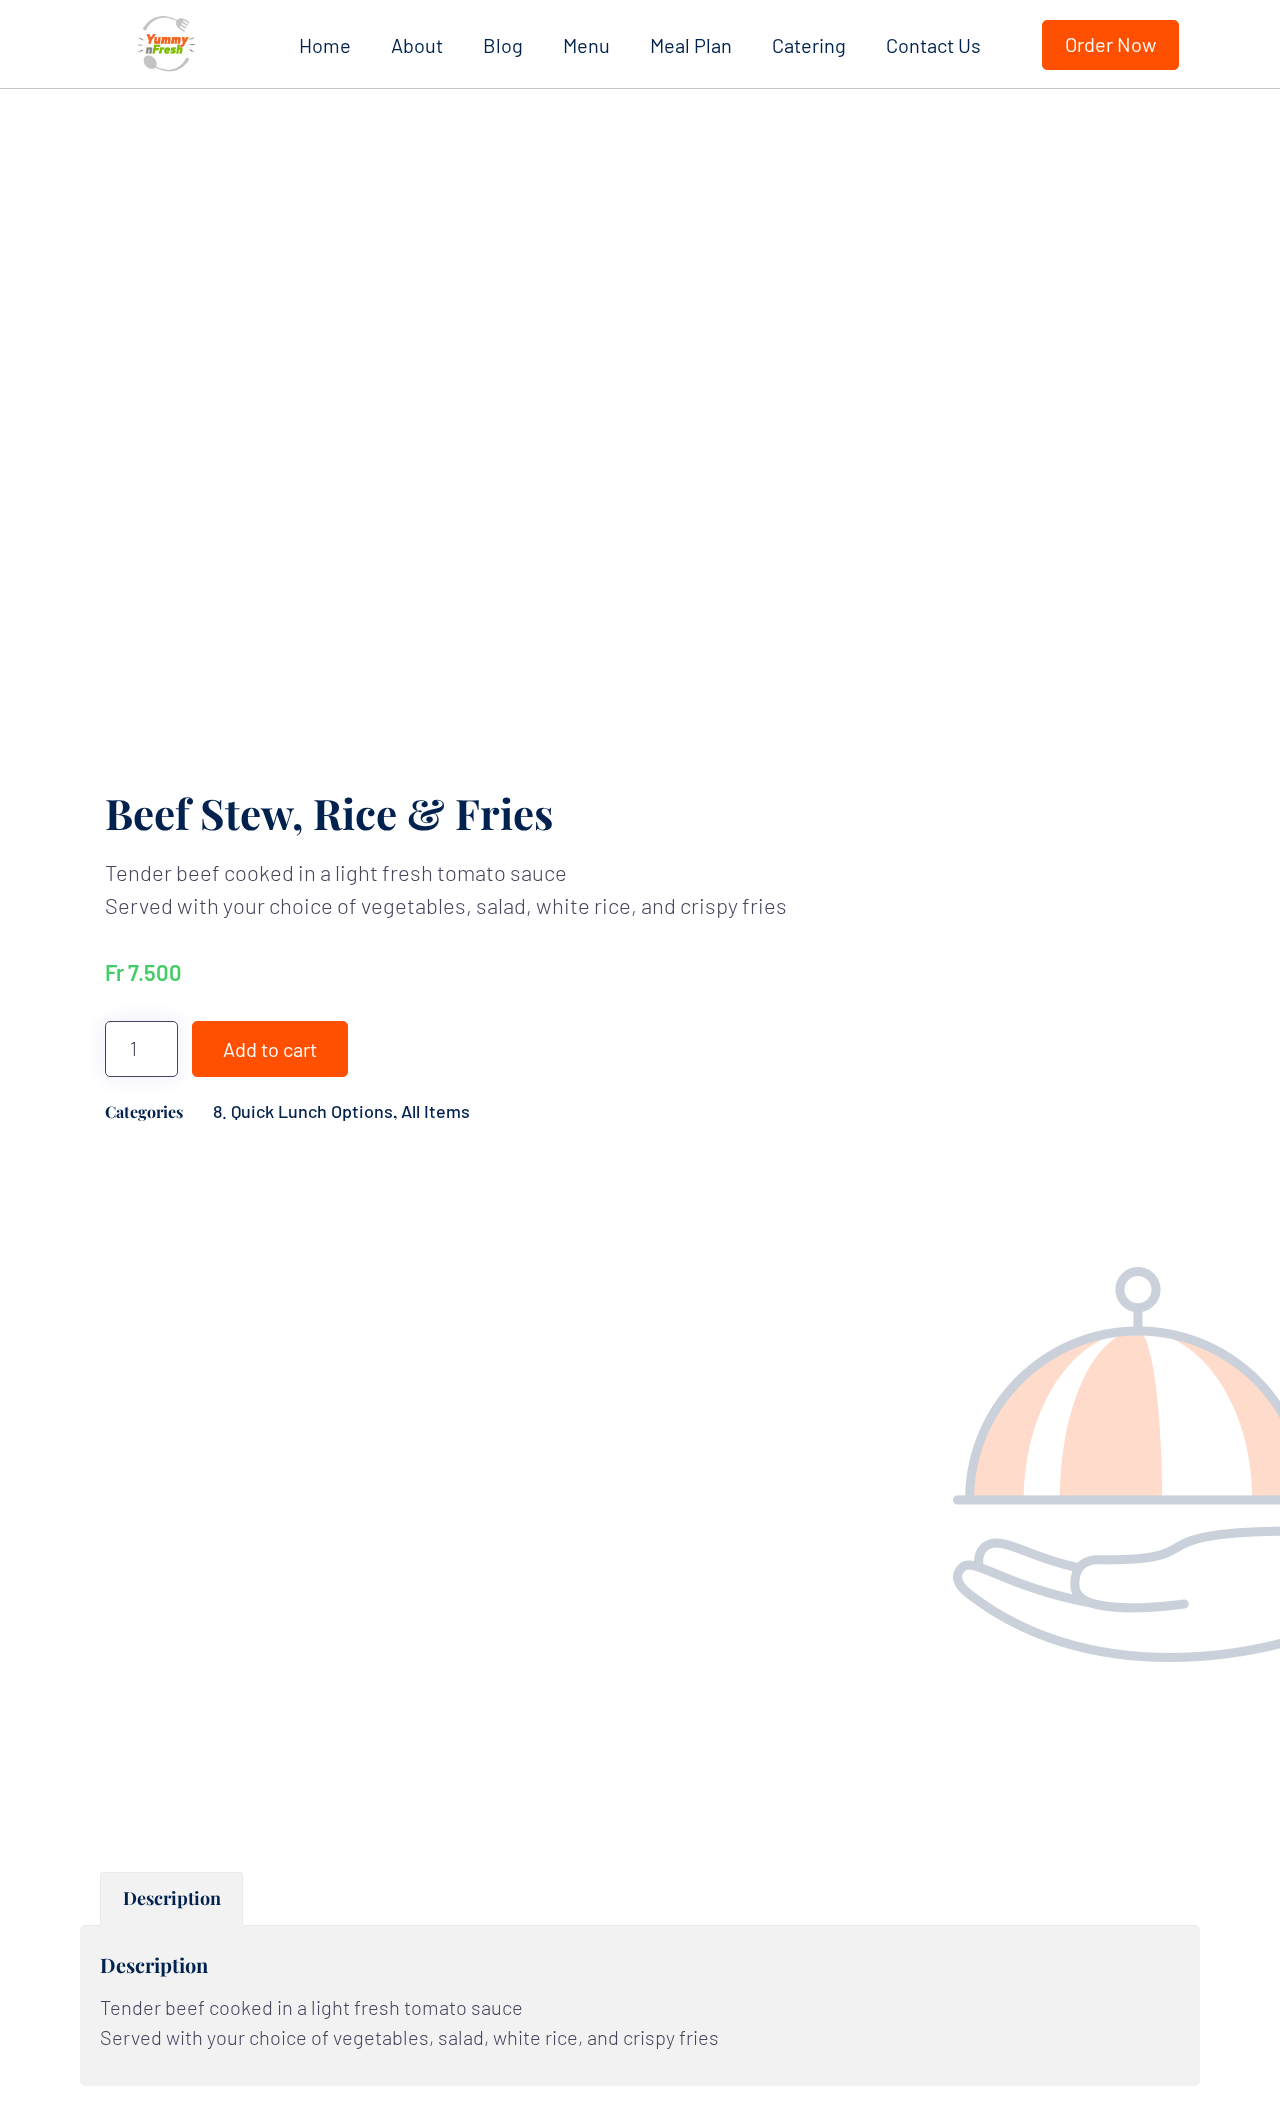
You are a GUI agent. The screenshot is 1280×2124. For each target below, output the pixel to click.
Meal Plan (691, 45)
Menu (586, 45)
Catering (809, 45)
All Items (435, 1111)
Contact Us (933, 45)
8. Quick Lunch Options (303, 1111)
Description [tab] (172, 1898)
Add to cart (270, 1049)
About (417, 45)
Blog (503, 45)
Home (325, 45)
